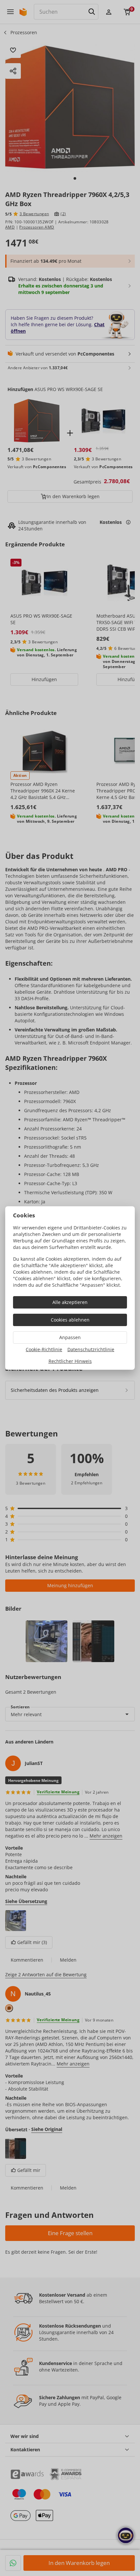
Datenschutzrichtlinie (91, 1349)
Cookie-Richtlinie (44, 1349)
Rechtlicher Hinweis (70, 1361)
